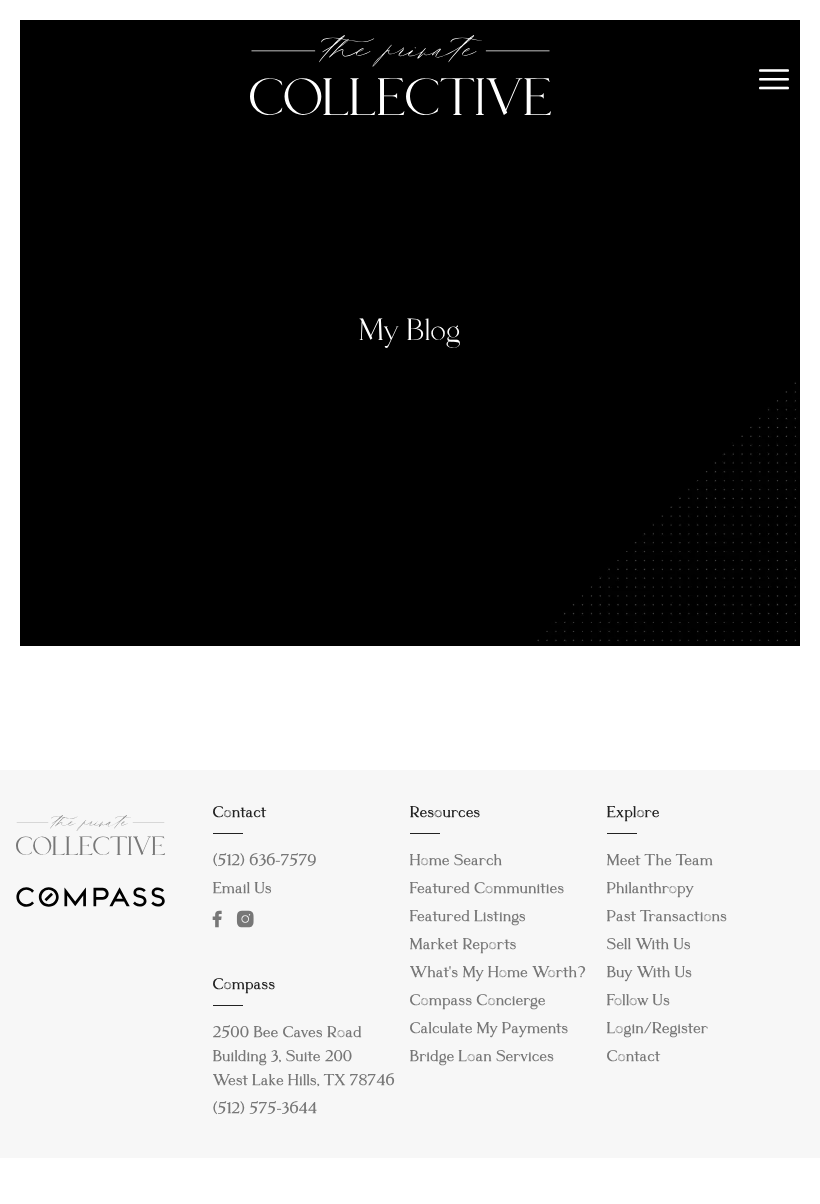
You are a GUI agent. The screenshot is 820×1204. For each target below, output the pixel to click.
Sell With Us (649, 946)
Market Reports (463, 946)
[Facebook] (221, 919)
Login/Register (657, 1030)
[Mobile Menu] (774, 80)
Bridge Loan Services (482, 1058)
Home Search (456, 862)
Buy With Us (649, 974)
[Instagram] (250, 919)
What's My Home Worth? (498, 974)
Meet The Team (660, 862)
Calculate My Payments (489, 1030)
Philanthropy (650, 890)
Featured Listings (468, 918)
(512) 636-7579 (265, 862)
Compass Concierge (478, 1002)
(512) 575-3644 (265, 1110)
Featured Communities (487, 890)
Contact (634, 1058)
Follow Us (638, 1002)
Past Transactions (667, 918)
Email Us (242, 890)
